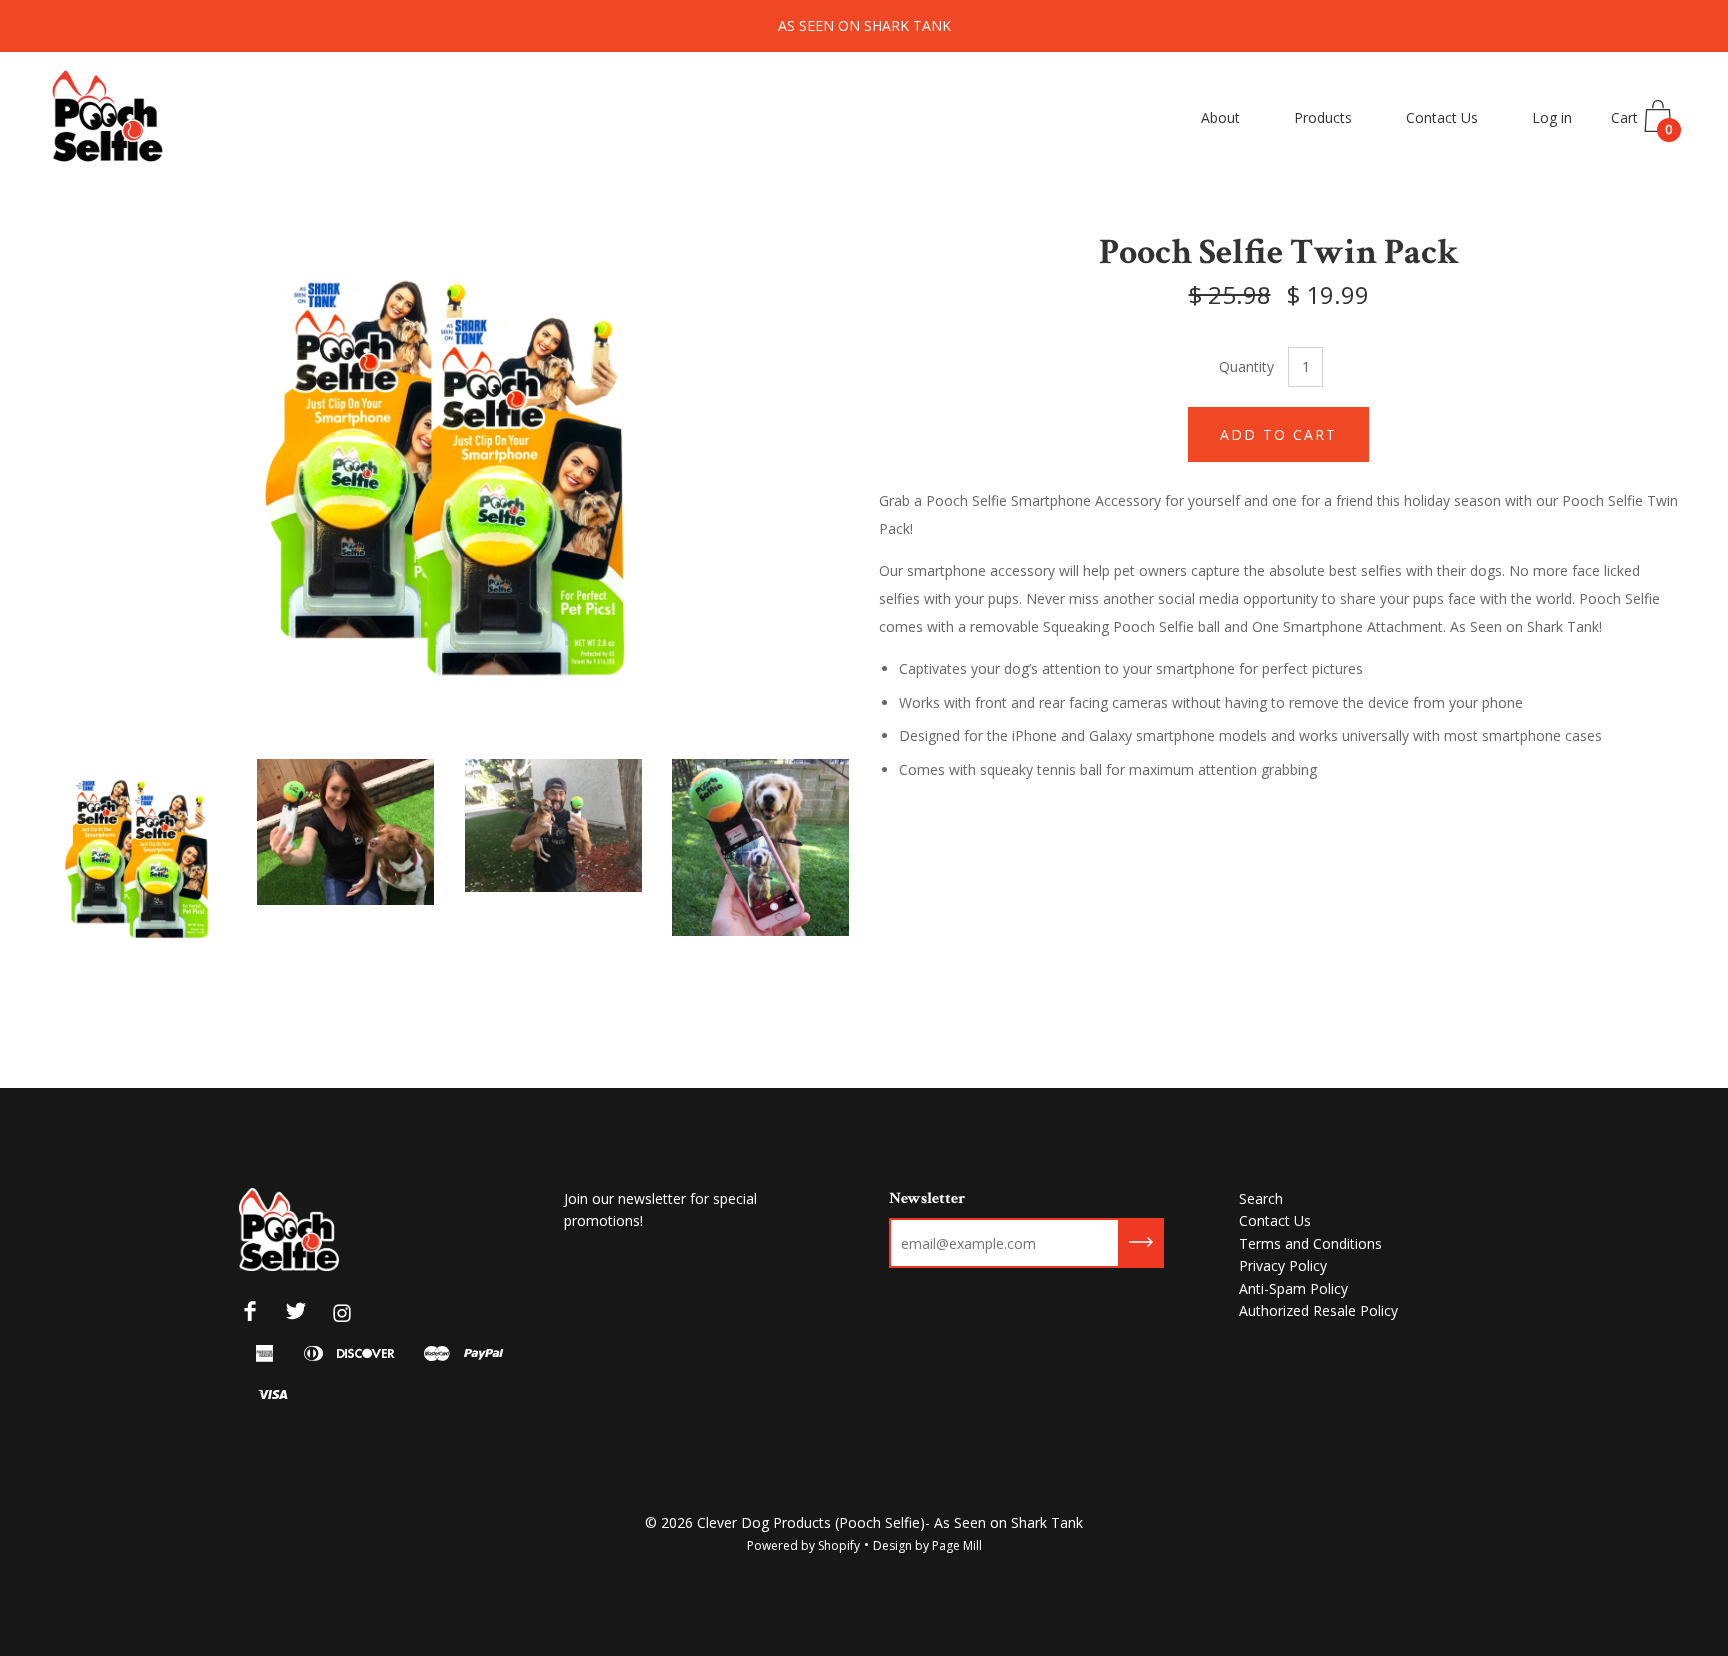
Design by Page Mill (927, 1545)
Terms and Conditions (1310, 1243)
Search (1261, 1198)
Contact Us (1442, 117)
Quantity (1246, 366)
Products (1323, 117)
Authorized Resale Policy (1318, 1310)
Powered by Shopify (803, 1545)
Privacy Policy (1283, 1265)
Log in (1552, 117)
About (1220, 117)
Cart (1642, 123)
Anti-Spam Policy (1293, 1288)
